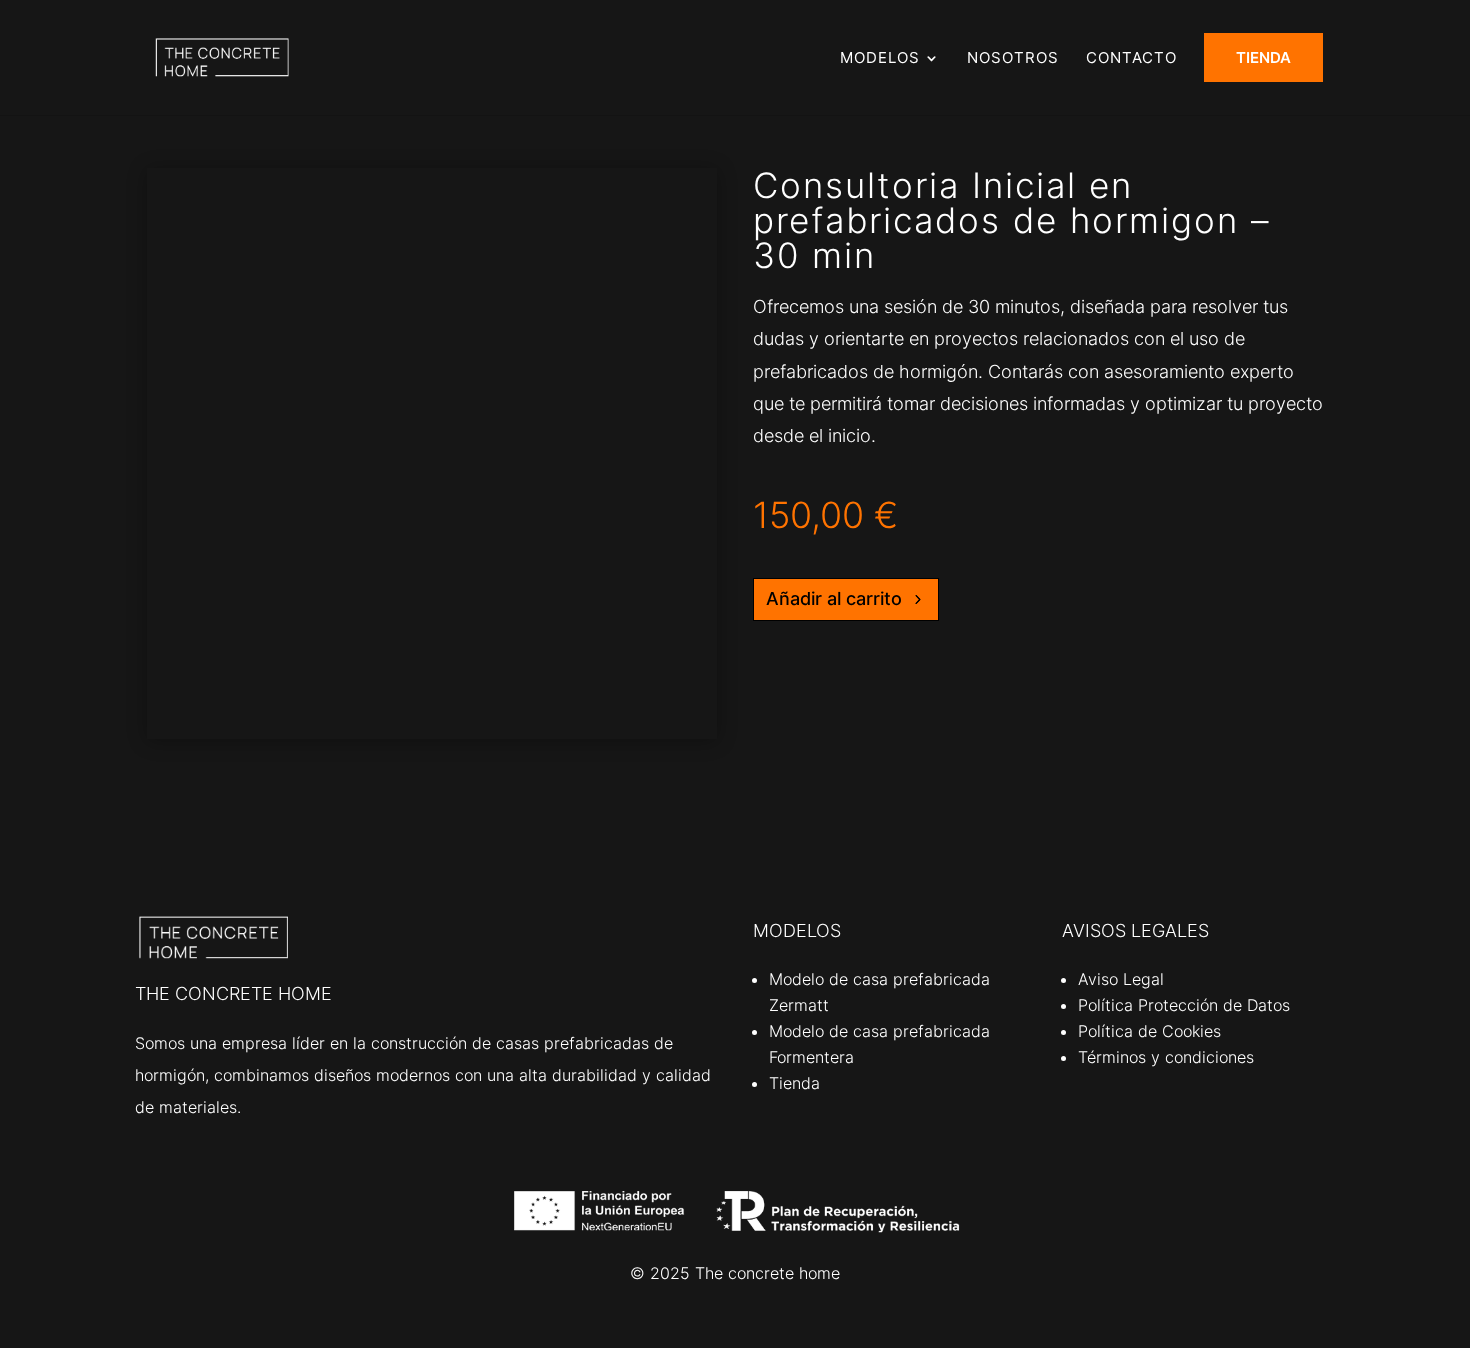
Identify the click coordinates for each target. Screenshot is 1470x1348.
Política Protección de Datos (1184, 1005)
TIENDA (1263, 57)
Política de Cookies (1149, 1031)
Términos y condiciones (1166, 1057)
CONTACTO (1131, 59)
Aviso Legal (1121, 979)
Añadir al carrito (834, 598)
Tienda (794, 1083)
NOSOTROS (1013, 59)
